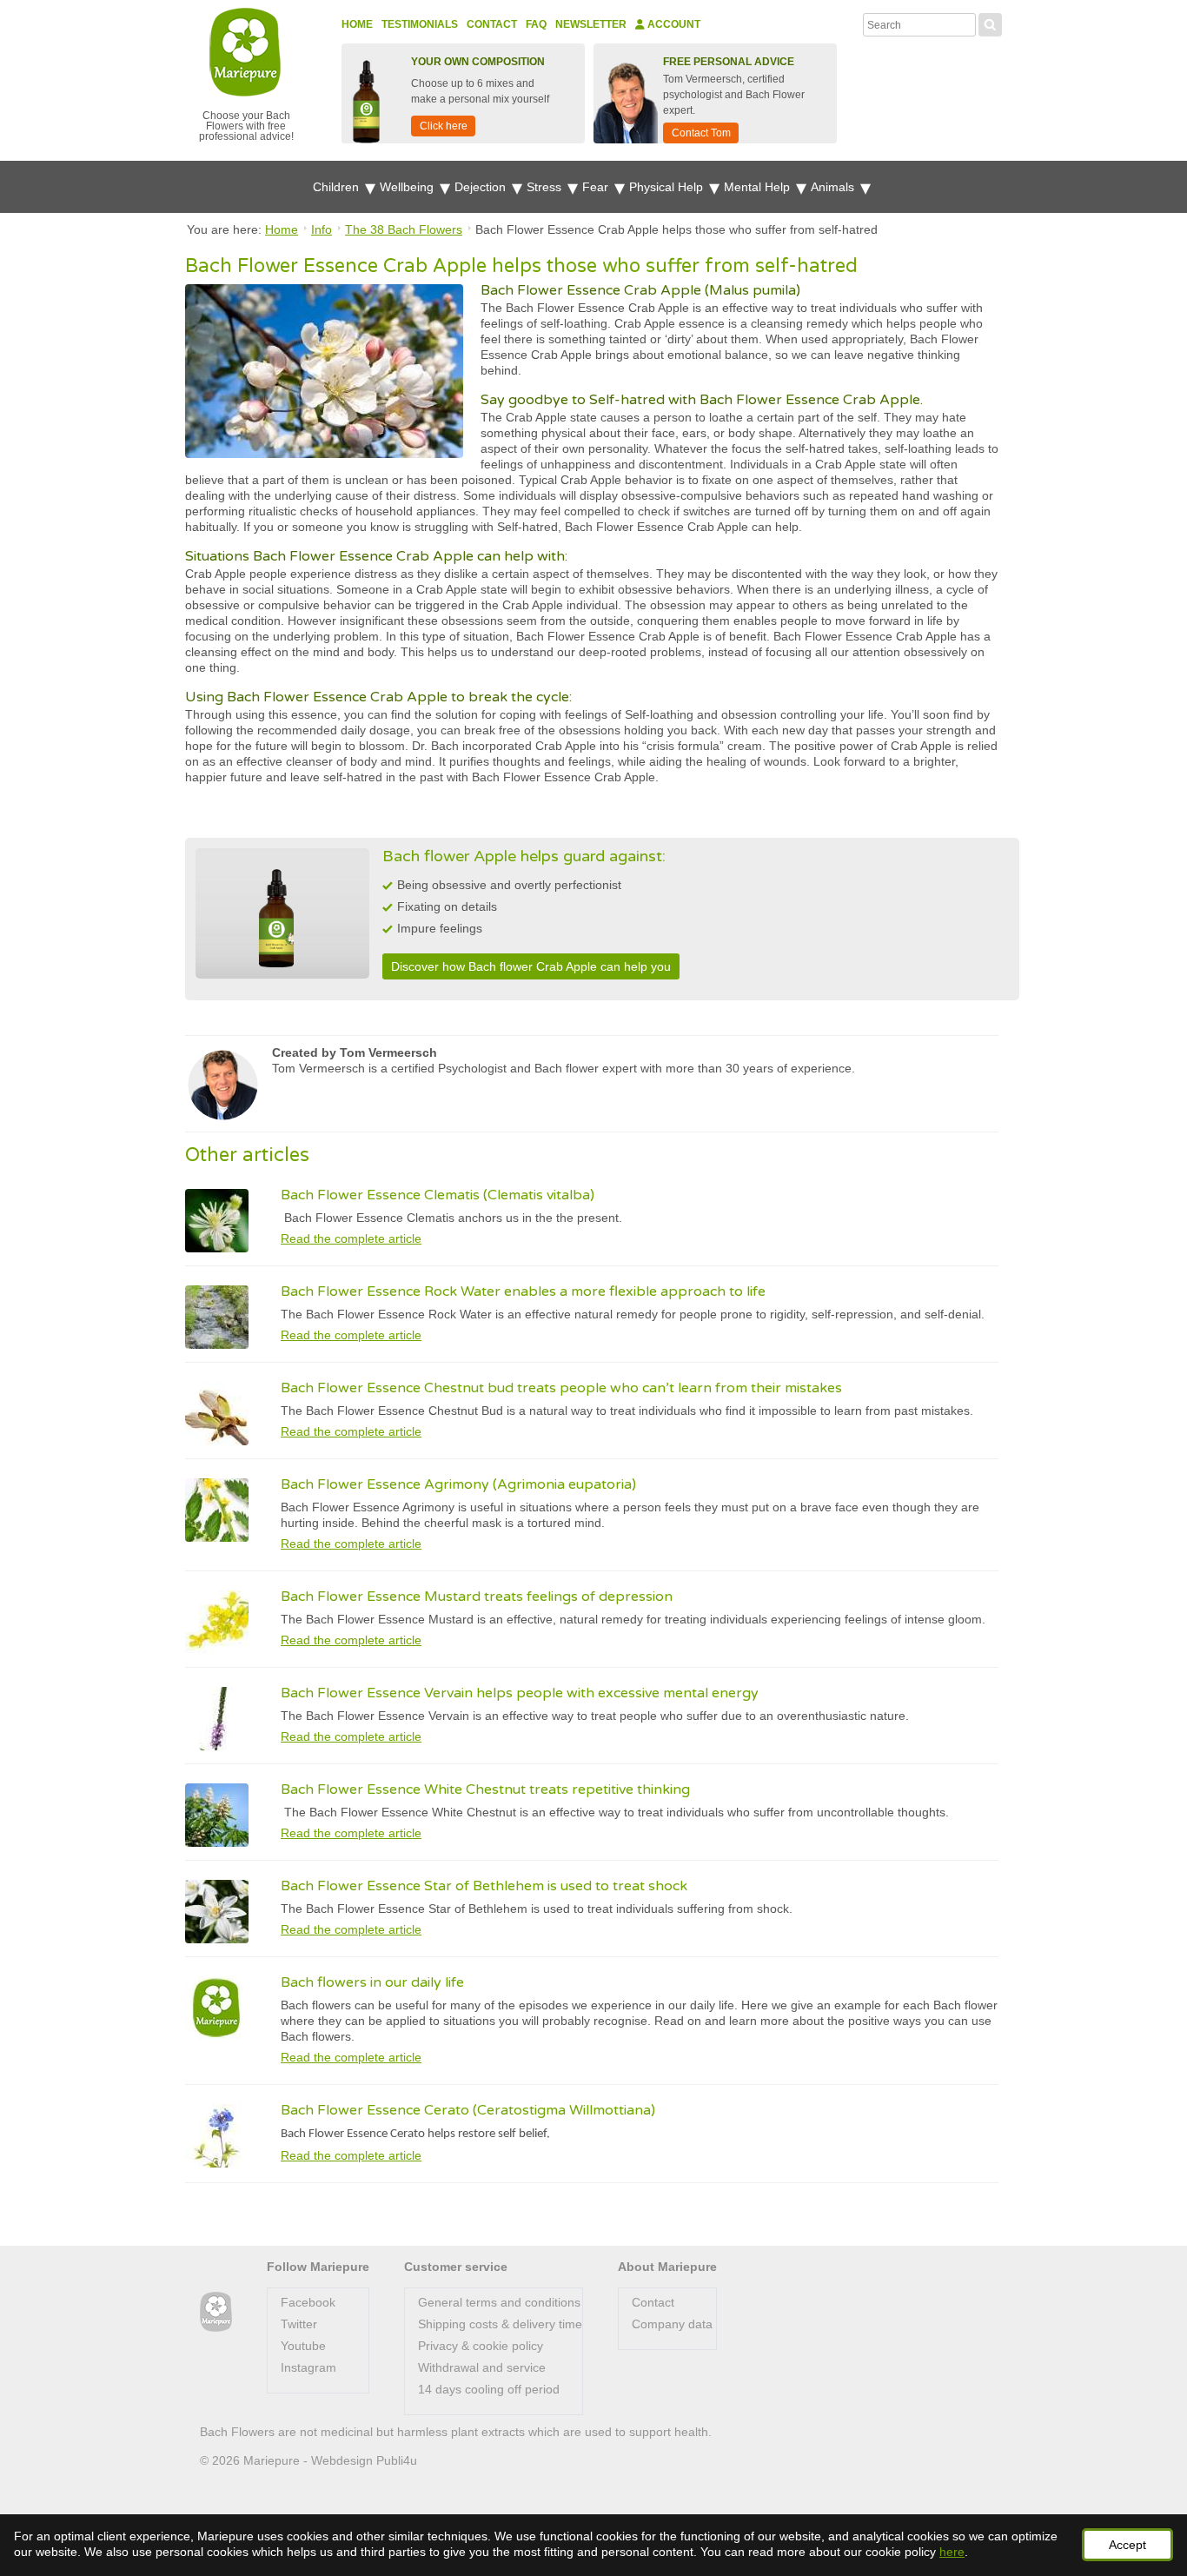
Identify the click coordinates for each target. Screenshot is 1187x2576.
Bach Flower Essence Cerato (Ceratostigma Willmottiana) (468, 2110)
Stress (546, 187)
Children (338, 187)
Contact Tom (701, 133)
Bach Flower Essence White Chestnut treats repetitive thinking (485, 1789)
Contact (492, 24)
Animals (834, 187)
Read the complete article (351, 1238)
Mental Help (759, 187)
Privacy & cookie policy (481, 2346)
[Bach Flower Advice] (216, 2312)
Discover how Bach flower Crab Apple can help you (531, 966)
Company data (672, 2324)
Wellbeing (408, 187)
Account (673, 24)
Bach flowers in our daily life (372, 1982)
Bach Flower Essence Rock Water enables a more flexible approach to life (523, 1291)
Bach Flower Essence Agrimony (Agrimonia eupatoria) (458, 1484)
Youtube (303, 2346)
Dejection (482, 187)
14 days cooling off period (489, 2389)
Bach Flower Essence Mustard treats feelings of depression (477, 1597)
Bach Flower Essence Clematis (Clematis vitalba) (438, 1195)
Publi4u (397, 2460)
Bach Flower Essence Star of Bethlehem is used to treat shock (484, 1886)
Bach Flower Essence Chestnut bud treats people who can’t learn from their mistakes (561, 1388)
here (952, 2552)
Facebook (308, 2302)
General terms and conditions (499, 2302)
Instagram (308, 2367)
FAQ (536, 24)
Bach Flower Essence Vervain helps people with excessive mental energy (520, 1693)
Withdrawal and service (482, 2367)
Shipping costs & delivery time (500, 2324)
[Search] (990, 23)
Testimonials (420, 24)
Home (357, 24)
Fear (597, 187)
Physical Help (668, 187)
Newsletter (591, 24)
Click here (444, 126)
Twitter (299, 2324)
